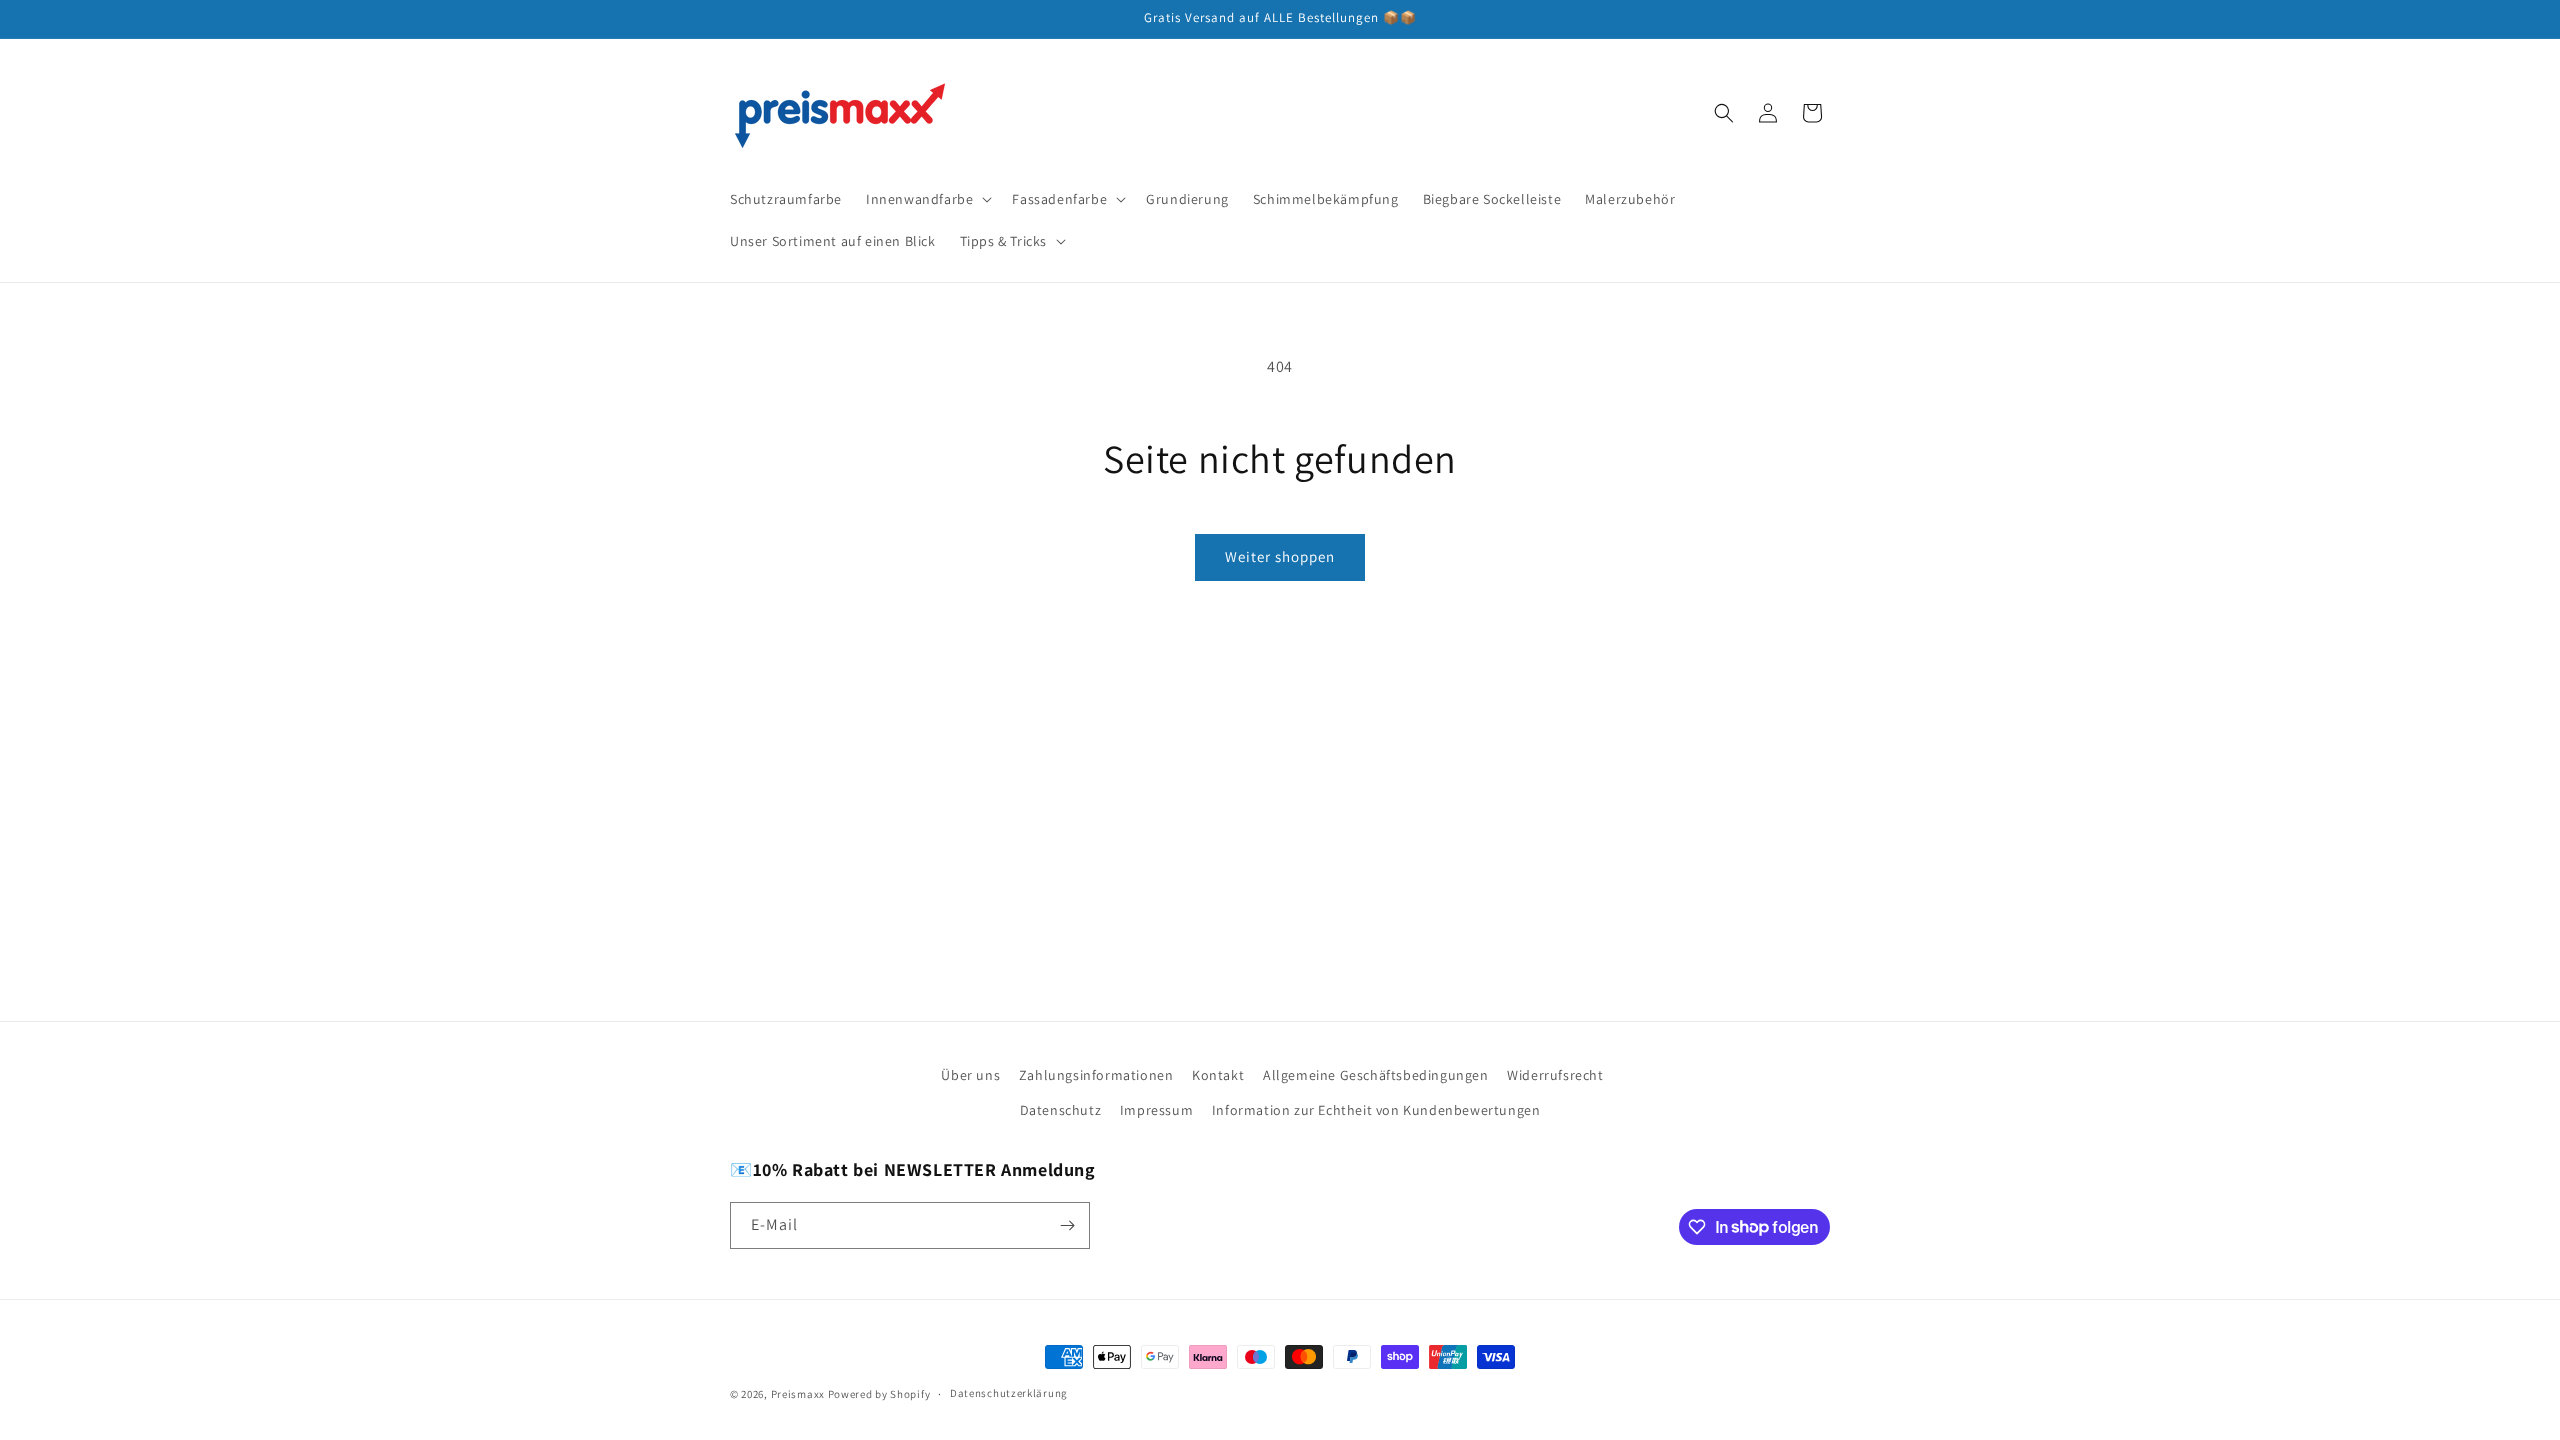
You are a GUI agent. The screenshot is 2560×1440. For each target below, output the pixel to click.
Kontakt (1218, 1075)
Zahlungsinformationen (1096, 1075)
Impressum (1156, 1110)
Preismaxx (798, 1394)
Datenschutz (1061, 1110)
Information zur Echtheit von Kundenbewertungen (1376, 1110)
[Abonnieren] (1067, 1225)
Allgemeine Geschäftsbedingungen (1376, 1075)
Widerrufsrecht (1555, 1075)
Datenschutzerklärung (1009, 1393)
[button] (927, 199)
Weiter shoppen (1280, 556)
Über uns (970, 1075)
